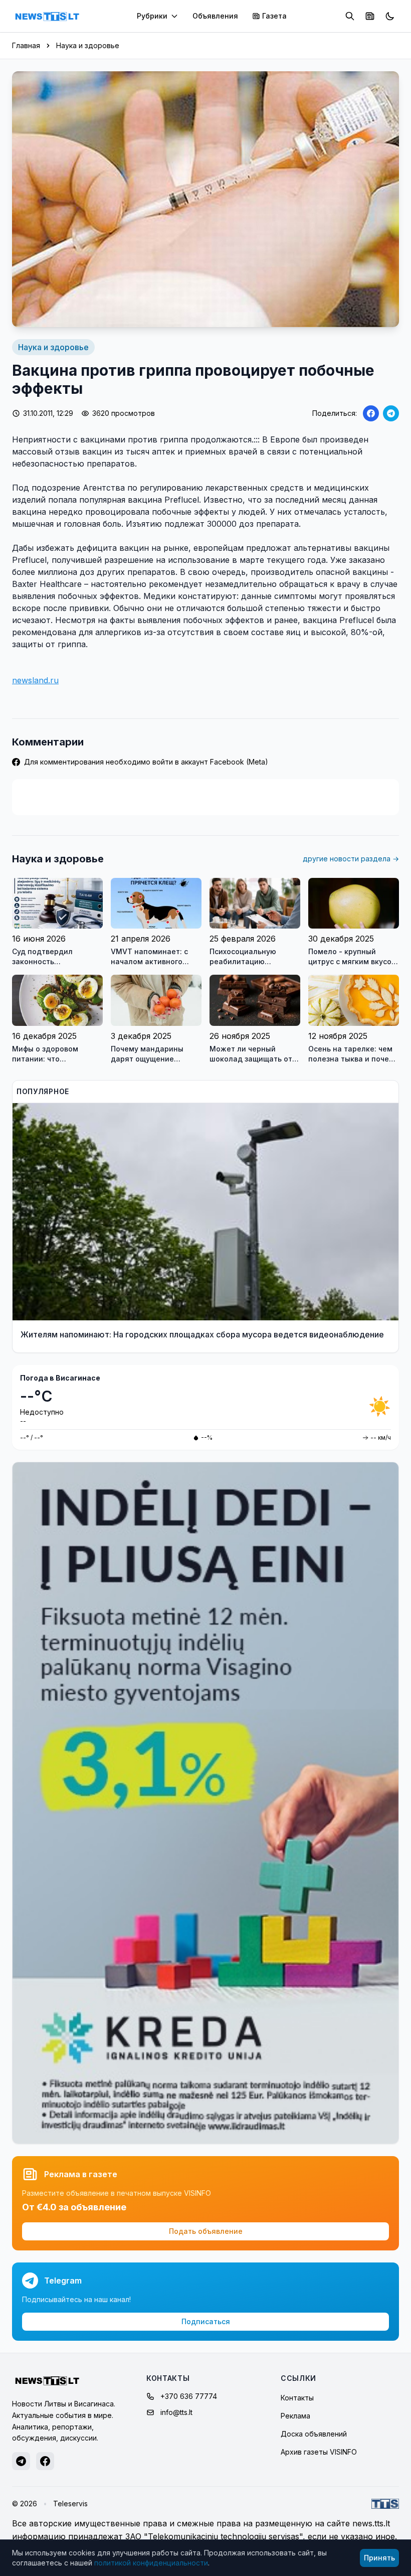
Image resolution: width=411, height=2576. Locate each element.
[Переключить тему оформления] (390, 16)
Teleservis (70, 2504)
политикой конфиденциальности (151, 2563)
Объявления (215, 16)
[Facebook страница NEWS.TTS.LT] (45, 2461)
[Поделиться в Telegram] (391, 413)
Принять (379, 2558)
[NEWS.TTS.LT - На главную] (47, 16)
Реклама (295, 2416)
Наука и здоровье (88, 45)
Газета (274, 16)
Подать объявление (206, 2231)
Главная (26, 45)
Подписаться (206, 2321)
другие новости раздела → (351, 859)
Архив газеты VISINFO (319, 2452)
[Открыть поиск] (350, 16)
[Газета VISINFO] (370, 16)
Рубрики (152, 16)
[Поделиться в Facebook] (371, 413)
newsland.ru (35, 680)
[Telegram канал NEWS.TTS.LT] (21, 2461)
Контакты (297, 2398)
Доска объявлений (314, 2434)
